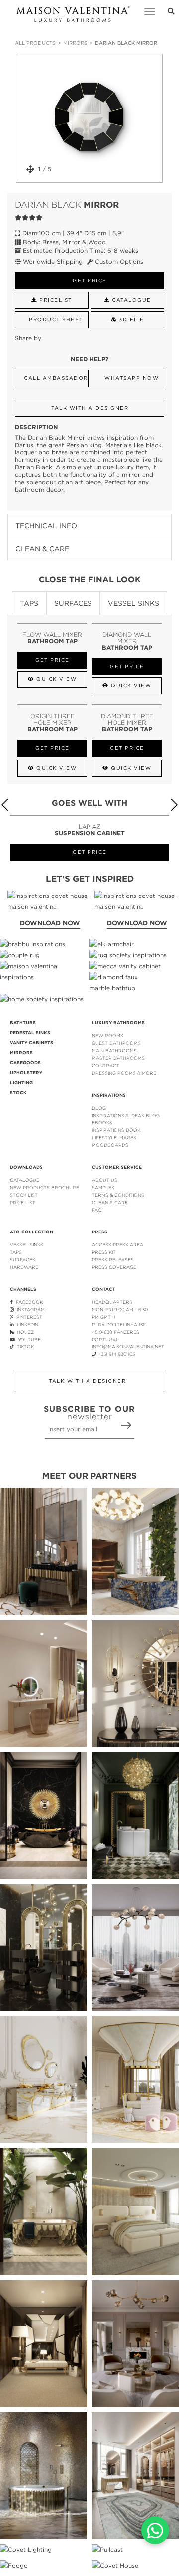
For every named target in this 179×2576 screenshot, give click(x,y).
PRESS (100, 1232)
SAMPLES (103, 1187)
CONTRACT (106, 1065)
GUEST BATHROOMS (116, 1043)
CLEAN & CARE (110, 1202)
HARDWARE (24, 1267)
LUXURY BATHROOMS (118, 1023)
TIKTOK (24, 1347)
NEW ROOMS (108, 1036)
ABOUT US (105, 1180)
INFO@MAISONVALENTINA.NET (128, 1347)
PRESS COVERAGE (114, 1267)
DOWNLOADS (26, 1167)
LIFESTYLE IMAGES (114, 1138)
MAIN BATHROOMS (114, 1051)
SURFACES (23, 1260)
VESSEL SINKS (27, 1245)
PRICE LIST (23, 1202)
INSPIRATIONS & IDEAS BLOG (126, 1115)
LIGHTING (21, 1083)
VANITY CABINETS (32, 1043)
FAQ (97, 1210)
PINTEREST (28, 1317)
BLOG (99, 1108)
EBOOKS (102, 1123)
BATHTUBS (23, 1023)
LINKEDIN (26, 1324)
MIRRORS (75, 43)
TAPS (16, 1252)
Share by (28, 338)
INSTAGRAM (29, 1309)
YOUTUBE (28, 1339)
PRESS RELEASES (113, 1260)
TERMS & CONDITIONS (118, 1195)
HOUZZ (24, 1332)
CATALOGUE (25, 1180)
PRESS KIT (104, 1252)
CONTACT (104, 1289)
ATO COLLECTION (32, 1232)
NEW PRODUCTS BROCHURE (45, 1187)
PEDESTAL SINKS (30, 1033)
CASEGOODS (25, 1063)
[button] (174, 805)
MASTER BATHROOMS (118, 1058)
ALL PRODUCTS (35, 43)
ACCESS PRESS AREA (118, 1245)
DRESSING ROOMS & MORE (124, 1073)
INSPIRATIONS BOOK (116, 1130)
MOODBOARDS (110, 1145)
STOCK (18, 1093)
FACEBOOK (28, 1302)
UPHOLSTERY (26, 1073)
